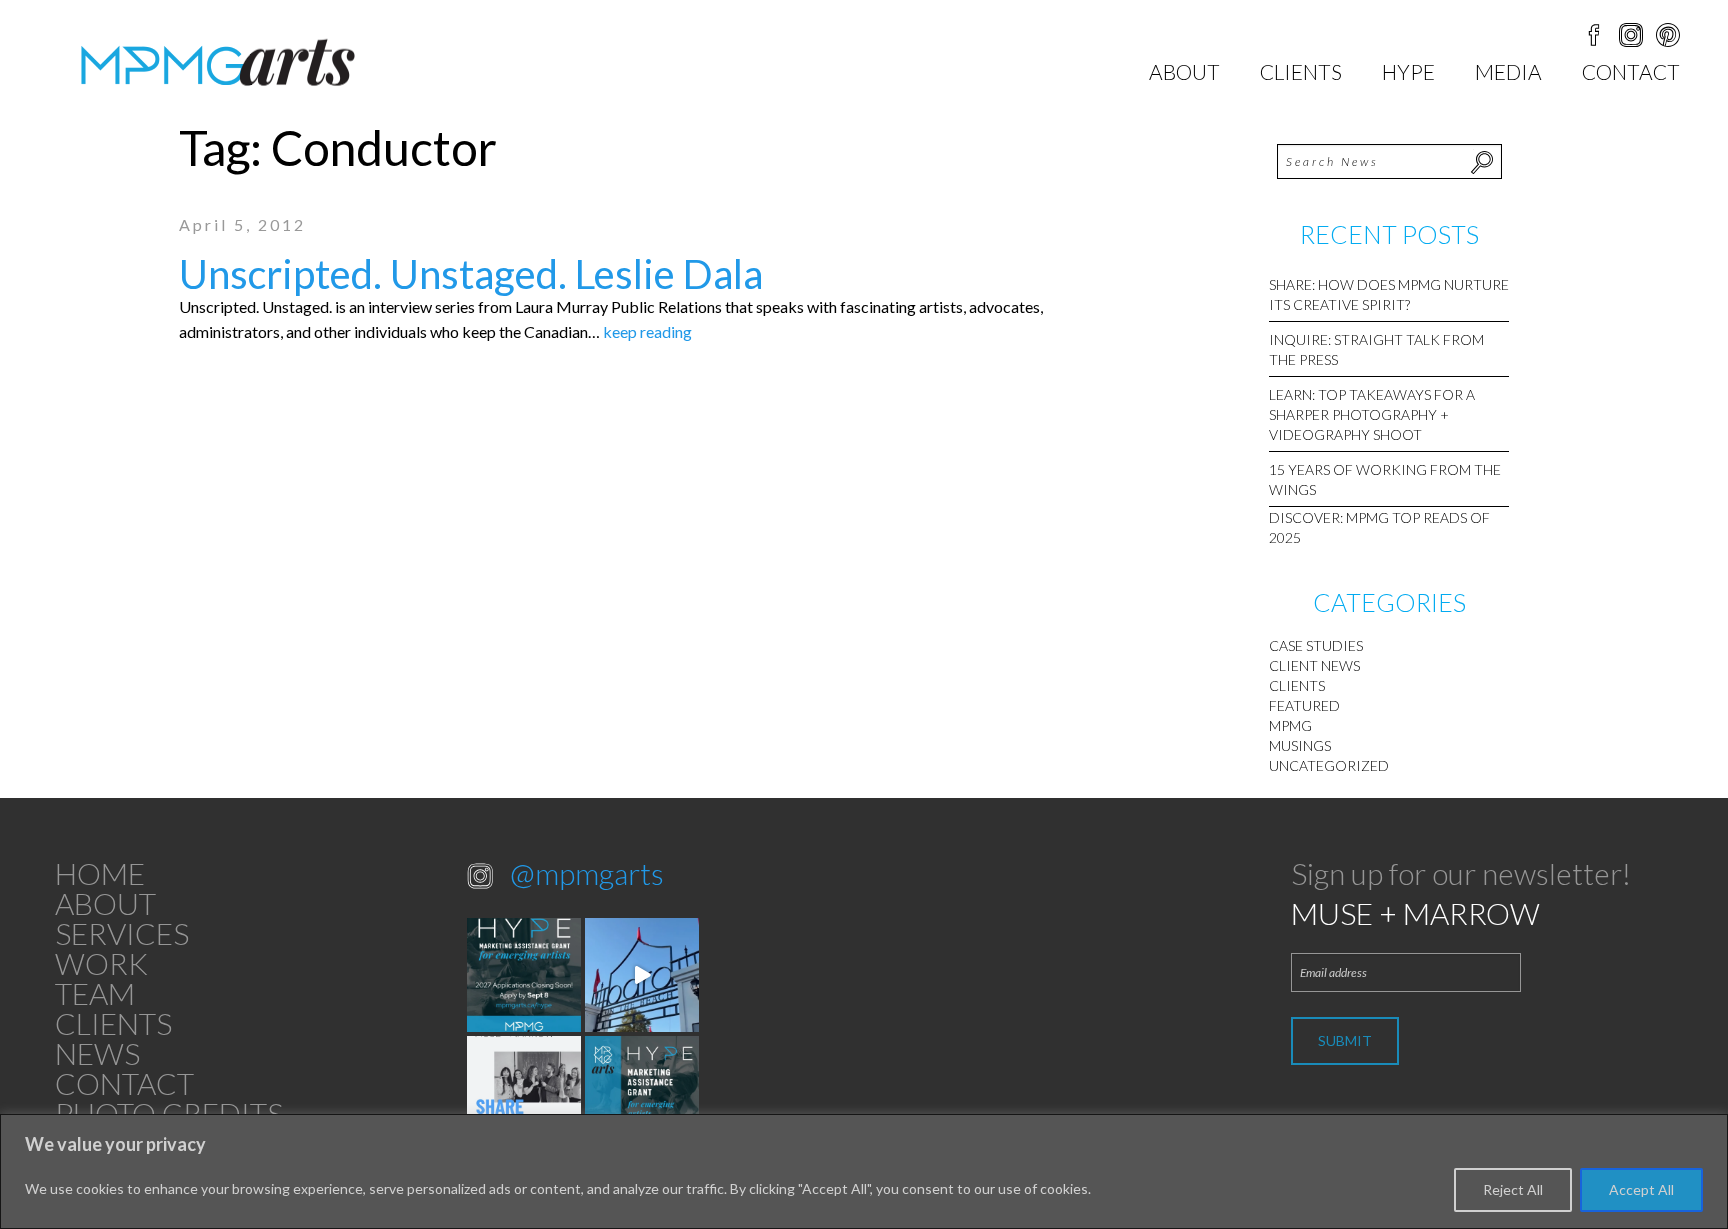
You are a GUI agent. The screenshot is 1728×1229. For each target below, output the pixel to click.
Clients (1301, 71)
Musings (1300, 745)
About (1184, 71)
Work (101, 963)
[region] (864, 1171)
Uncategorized (1329, 765)
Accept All (1641, 1189)
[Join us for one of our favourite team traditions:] (642, 975)
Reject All (1513, 1189)
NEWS (97, 1053)
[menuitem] (1184, 71)
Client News (1314, 665)
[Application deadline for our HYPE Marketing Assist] (642, 1093)
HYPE (1408, 71)
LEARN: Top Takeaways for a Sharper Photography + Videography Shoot (1372, 414)
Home (100, 873)
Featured (1304, 705)
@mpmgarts (587, 873)
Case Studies (1316, 645)
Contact (1631, 71)
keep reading (647, 331)
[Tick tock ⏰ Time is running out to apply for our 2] (524, 975)
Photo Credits (169, 1113)
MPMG (1290, 725)
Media (1508, 71)
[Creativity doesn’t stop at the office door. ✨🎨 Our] (524, 1093)
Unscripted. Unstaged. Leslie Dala (471, 274)
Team (95, 993)
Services (122, 933)
